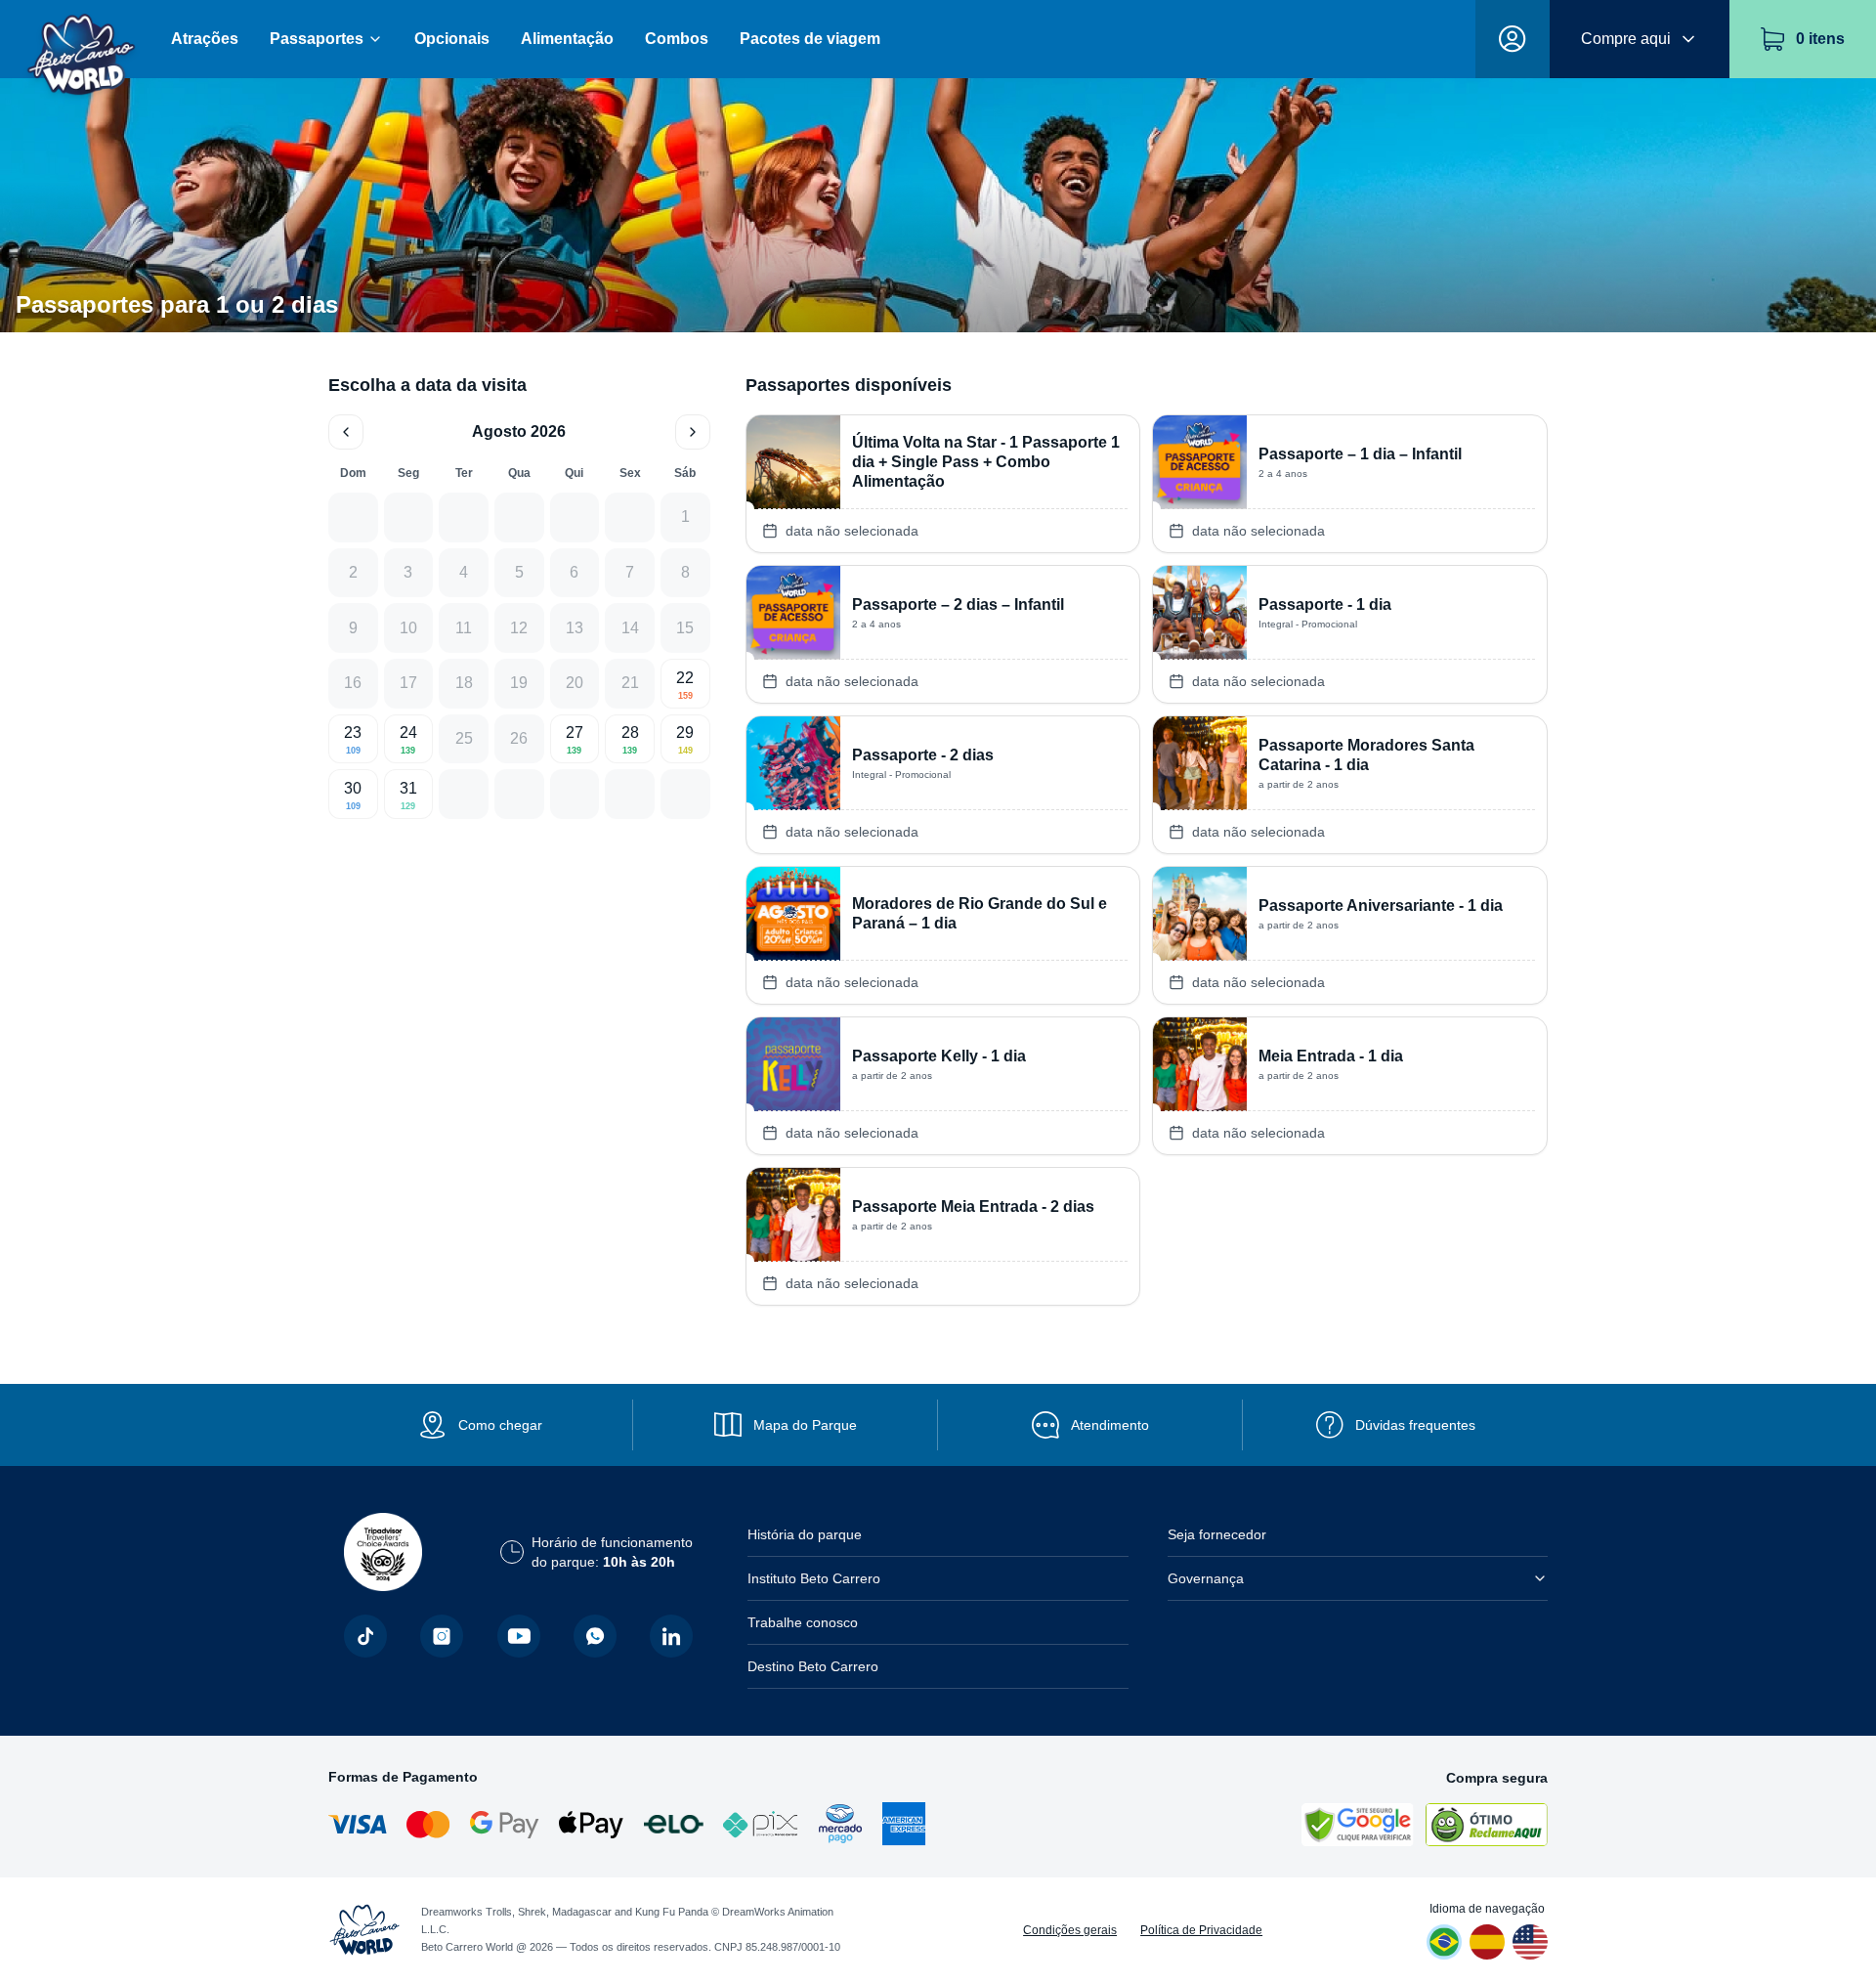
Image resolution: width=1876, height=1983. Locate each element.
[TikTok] (365, 1636)
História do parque (805, 1534)
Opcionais (452, 39)
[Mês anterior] (346, 432)
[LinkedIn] (671, 1636)
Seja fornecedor (1217, 1534)
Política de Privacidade (1201, 1930)
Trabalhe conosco (803, 1622)
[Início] (82, 40)
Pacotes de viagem (810, 39)
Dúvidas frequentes (1415, 1425)
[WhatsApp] (595, 1636)
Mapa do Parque (805, 1425)
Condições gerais (1070, 1930)
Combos (677, 39)
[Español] (1487, 1942)
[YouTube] (519, 1636)
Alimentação (567, 39)
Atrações (205, 39)
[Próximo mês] (693, 432)
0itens (1820, 39)
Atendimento (1110, 1425)
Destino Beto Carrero (813, 1666)
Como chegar (500, 1425)
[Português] (1444, 1942)
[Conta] (1513, 39)
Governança (1206, 1578)
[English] (1530, 1942)
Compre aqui (1626, 39)
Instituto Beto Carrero (814, 1578)
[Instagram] (442, 1636)
